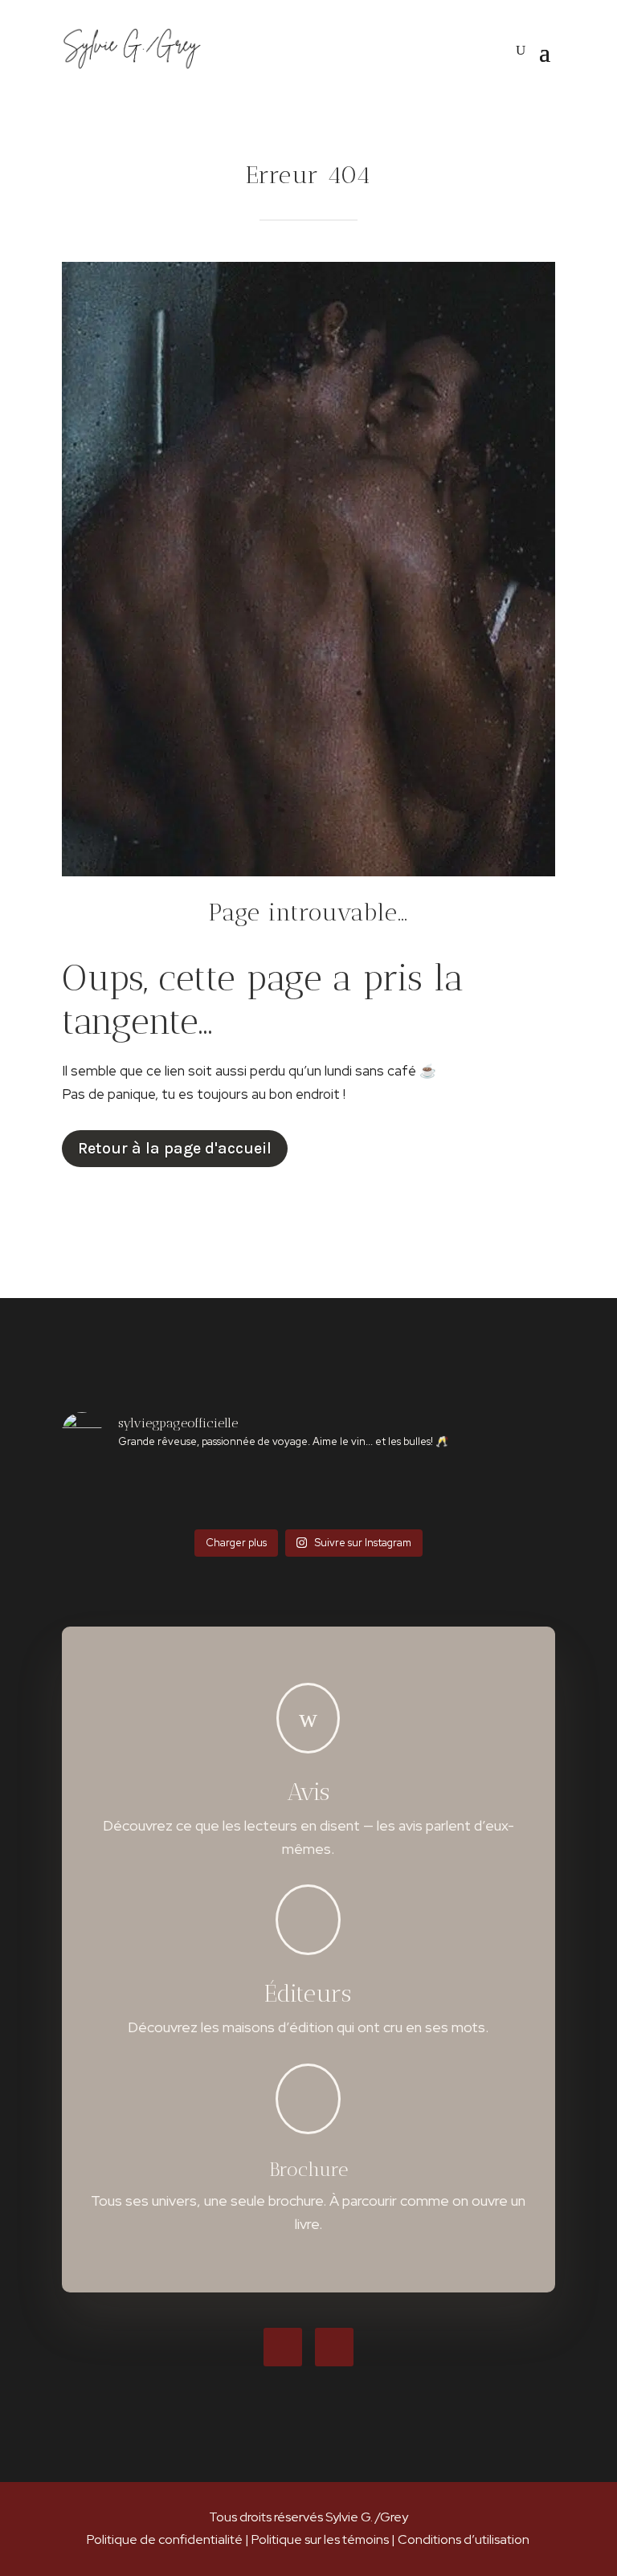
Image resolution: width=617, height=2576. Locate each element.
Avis (308, 1792)
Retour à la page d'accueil (175, 1148)
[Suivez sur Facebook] (283, 2347)
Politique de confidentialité (165, 2539)
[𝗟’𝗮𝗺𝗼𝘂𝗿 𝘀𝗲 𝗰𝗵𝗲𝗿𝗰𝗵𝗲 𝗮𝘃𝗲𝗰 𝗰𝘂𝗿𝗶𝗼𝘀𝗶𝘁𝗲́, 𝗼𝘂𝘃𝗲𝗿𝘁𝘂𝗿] (267, 1494)
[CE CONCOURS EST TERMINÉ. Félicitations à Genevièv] (350, 1494)
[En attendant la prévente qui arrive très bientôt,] (515, 1494)
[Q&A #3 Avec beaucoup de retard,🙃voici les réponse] (102, 1494)
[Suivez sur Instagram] (334, 2347)
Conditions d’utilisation (464, 2539)
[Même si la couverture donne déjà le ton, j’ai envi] (433, 1494)
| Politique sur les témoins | (320, 2539)
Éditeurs (308, 1994)
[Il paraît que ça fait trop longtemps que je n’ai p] (184, 1494)
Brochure (308, 2169)
